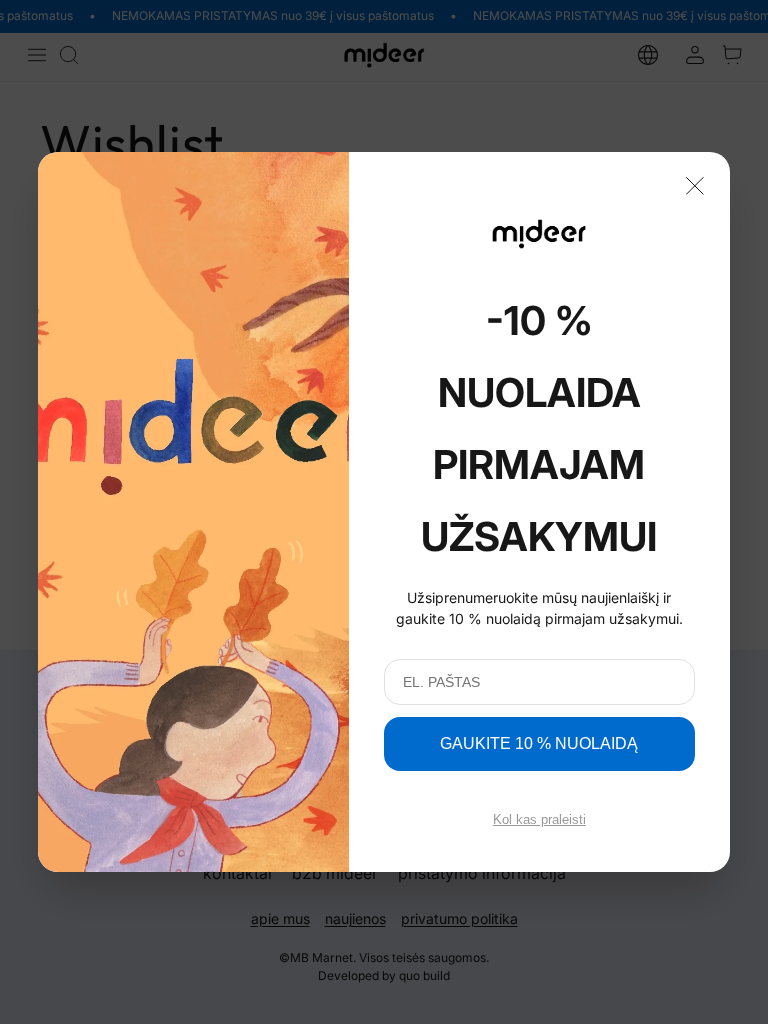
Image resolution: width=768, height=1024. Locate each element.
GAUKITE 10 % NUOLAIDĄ (539, 743)
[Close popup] (695, 184)
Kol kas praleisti (539, 819)
